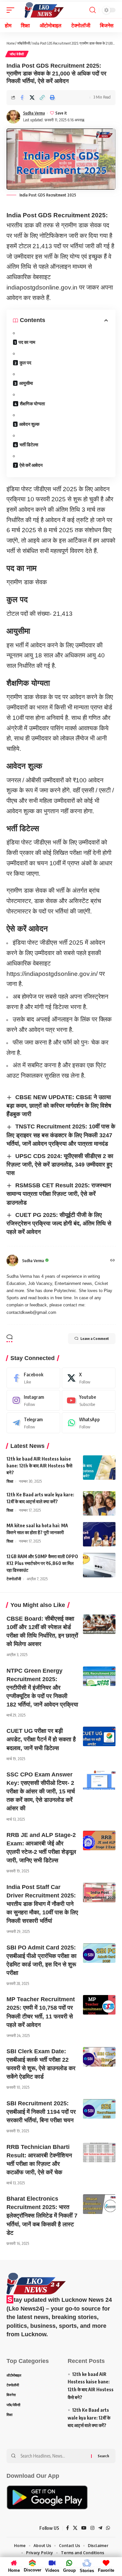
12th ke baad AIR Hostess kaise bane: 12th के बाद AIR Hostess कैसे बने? (39, 1466)
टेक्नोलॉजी (14, 1579)
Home (11, 43)
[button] (42, 98)
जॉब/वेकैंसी (23, 43)
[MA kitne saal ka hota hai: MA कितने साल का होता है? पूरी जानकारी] (99, 1534)
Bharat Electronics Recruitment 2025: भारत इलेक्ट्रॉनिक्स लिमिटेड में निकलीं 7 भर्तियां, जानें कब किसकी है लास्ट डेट (42, 2216)
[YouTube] (84, 2528)
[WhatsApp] (89, 1423)
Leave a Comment (95, 1338)
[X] (89, 1378)
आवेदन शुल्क (29, 424)
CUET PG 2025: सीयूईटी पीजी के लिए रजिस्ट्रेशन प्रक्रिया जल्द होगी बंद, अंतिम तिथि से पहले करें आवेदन (59, 1223)
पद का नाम (27, 342)
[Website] (113, 1261)
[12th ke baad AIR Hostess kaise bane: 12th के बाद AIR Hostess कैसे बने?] (99, 1468)
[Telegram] (33, 1423)
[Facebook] (33, 1378)
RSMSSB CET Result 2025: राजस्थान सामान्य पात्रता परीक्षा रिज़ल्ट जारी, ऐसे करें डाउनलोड (59, 1194)
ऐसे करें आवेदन (31, 465)
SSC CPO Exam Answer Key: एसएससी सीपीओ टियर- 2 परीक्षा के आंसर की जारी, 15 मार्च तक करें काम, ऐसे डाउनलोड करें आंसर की (41, 1791)
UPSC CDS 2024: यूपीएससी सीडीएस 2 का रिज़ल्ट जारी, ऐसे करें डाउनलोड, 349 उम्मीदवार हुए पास (60, 1165)
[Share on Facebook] (22, 98)
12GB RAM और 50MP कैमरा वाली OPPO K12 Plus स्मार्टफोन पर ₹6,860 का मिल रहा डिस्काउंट (42, 1563)
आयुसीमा (26, 383)
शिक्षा (10, 1481)
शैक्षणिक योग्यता (32, 404)
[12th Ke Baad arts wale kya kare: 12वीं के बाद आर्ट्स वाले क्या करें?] (99, 1503)
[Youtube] (89, 1400)
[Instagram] (33, 1400)
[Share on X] (32, 98)
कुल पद (25, 363)
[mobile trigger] (12, 10)
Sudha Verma (34, 113)
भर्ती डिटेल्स (29, 445)
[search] (93, 10)
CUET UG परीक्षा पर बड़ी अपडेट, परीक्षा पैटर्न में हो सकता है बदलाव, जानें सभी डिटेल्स (41, 1739)
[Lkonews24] (44, 10)
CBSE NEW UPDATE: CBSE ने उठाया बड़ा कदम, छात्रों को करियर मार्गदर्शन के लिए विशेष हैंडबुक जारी (59, 1106)
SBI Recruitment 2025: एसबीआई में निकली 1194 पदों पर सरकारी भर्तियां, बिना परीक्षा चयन (41, 2112)
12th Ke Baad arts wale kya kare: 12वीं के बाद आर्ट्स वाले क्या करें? (89, 2418)
